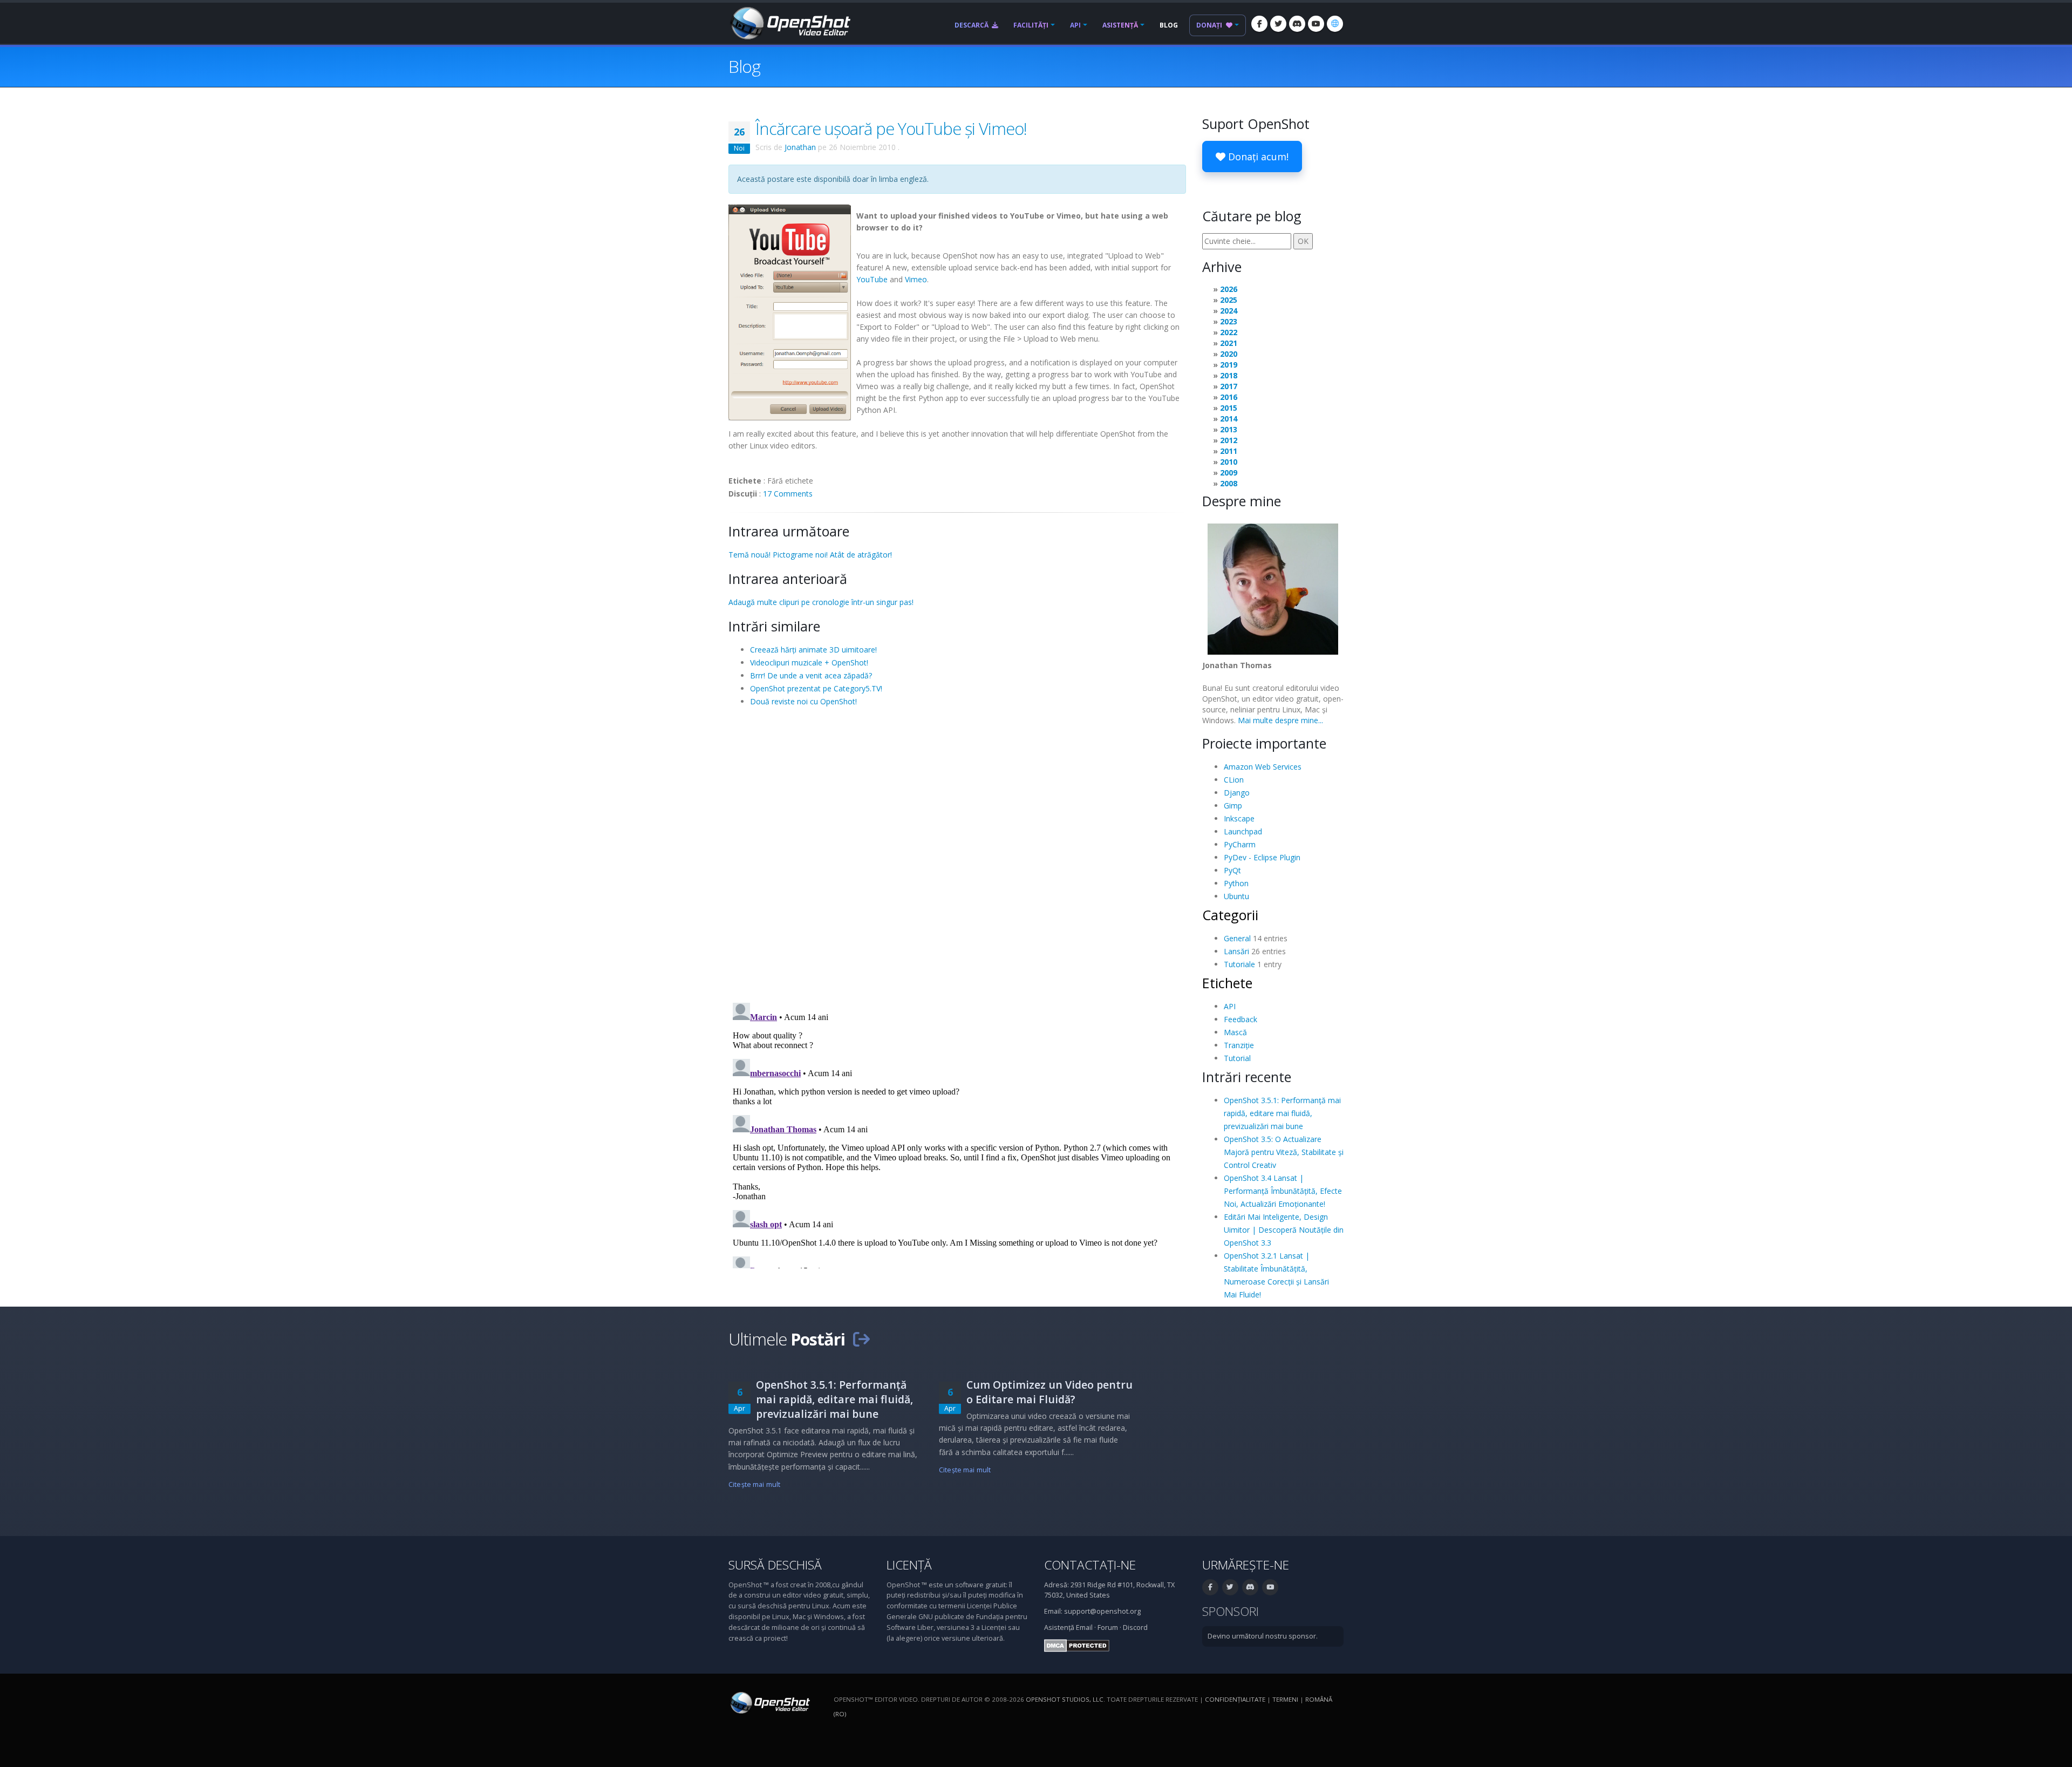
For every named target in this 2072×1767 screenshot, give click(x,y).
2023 (1229, 321)
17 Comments (788, 494)
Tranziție (1239, 1045)
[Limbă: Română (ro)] (1335, 24)
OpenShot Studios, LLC (1065, 1699)
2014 (1229, 419)
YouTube (872, 279)
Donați (1210, 25)
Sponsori (1231, 1611)
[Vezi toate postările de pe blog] (861, 1339)
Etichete (1227, 983)
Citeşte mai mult (754, 1484)
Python (1236, 883)
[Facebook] (1259, 24)
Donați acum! (1257, 157)
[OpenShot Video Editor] (789, 22)
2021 (1229, 343)
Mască (1235, 1032)
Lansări (1236, 951)
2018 (1229, 375)
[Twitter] (1278, 24)
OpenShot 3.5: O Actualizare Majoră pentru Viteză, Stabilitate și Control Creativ (1284, 1152)
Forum (1108, 1627)
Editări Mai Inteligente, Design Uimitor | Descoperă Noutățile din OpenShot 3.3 (1284, 1230)
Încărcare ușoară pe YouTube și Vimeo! (891, 128)
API (1075, 25)
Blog (1169, 25)
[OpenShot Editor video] (769, 1702)
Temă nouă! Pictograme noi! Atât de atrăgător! (810, 555)
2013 (1229, 429)
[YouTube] (1316, 24)
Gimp (1233, 806)
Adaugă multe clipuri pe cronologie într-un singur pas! (821, 602)
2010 (1229, 462)
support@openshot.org (1102, 1611)
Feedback (1241, 1019)
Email (1084, 1627)
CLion (1234, 780)
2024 (1229, 311)
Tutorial (1237, 1058)
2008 (1229, 483)
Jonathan (800, 147)
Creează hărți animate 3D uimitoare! (813, 650)
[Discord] (1297, 24)
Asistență (1120, 25)
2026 (1229, 289)
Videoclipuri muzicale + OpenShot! (809, 662)
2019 (1229, 365)
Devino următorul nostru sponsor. (1263, 1636)
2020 (1229, 354)
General (1237, 938)
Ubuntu (1236, 896)
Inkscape (1239, 818)
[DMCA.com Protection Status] (1077, 1645)
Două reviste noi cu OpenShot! (803, 701)
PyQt (1232, 870)
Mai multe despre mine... (1280, 720)
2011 (1229, 451)
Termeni (1285, 1699)
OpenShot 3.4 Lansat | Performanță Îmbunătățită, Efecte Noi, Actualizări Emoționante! (1283, 1191)
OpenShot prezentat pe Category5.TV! (816, 688)
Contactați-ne (1090, 1565)
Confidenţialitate (1235, 1699)
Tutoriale (1239, 964)
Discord (1135, 1627)
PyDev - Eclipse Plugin (1262, 857)
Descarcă (972, 25)
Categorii (1230, 915)
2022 (1229, 332)
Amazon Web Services (1263, 767)
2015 (1229, 408)
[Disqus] (957, 854)
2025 (1229, 300)
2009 (1229, 473)
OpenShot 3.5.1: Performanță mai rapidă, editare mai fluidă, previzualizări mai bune (1282, 1113)
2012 (1229, 440)
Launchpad (1243, 831)
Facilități (1031, 25)
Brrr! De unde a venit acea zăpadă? (811, 675)
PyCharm (1240, 844)
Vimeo (916, 279)
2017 (1229, 386)
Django (1237, 793)
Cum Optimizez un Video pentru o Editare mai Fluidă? (1049, 1392)
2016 (1229, 397)
